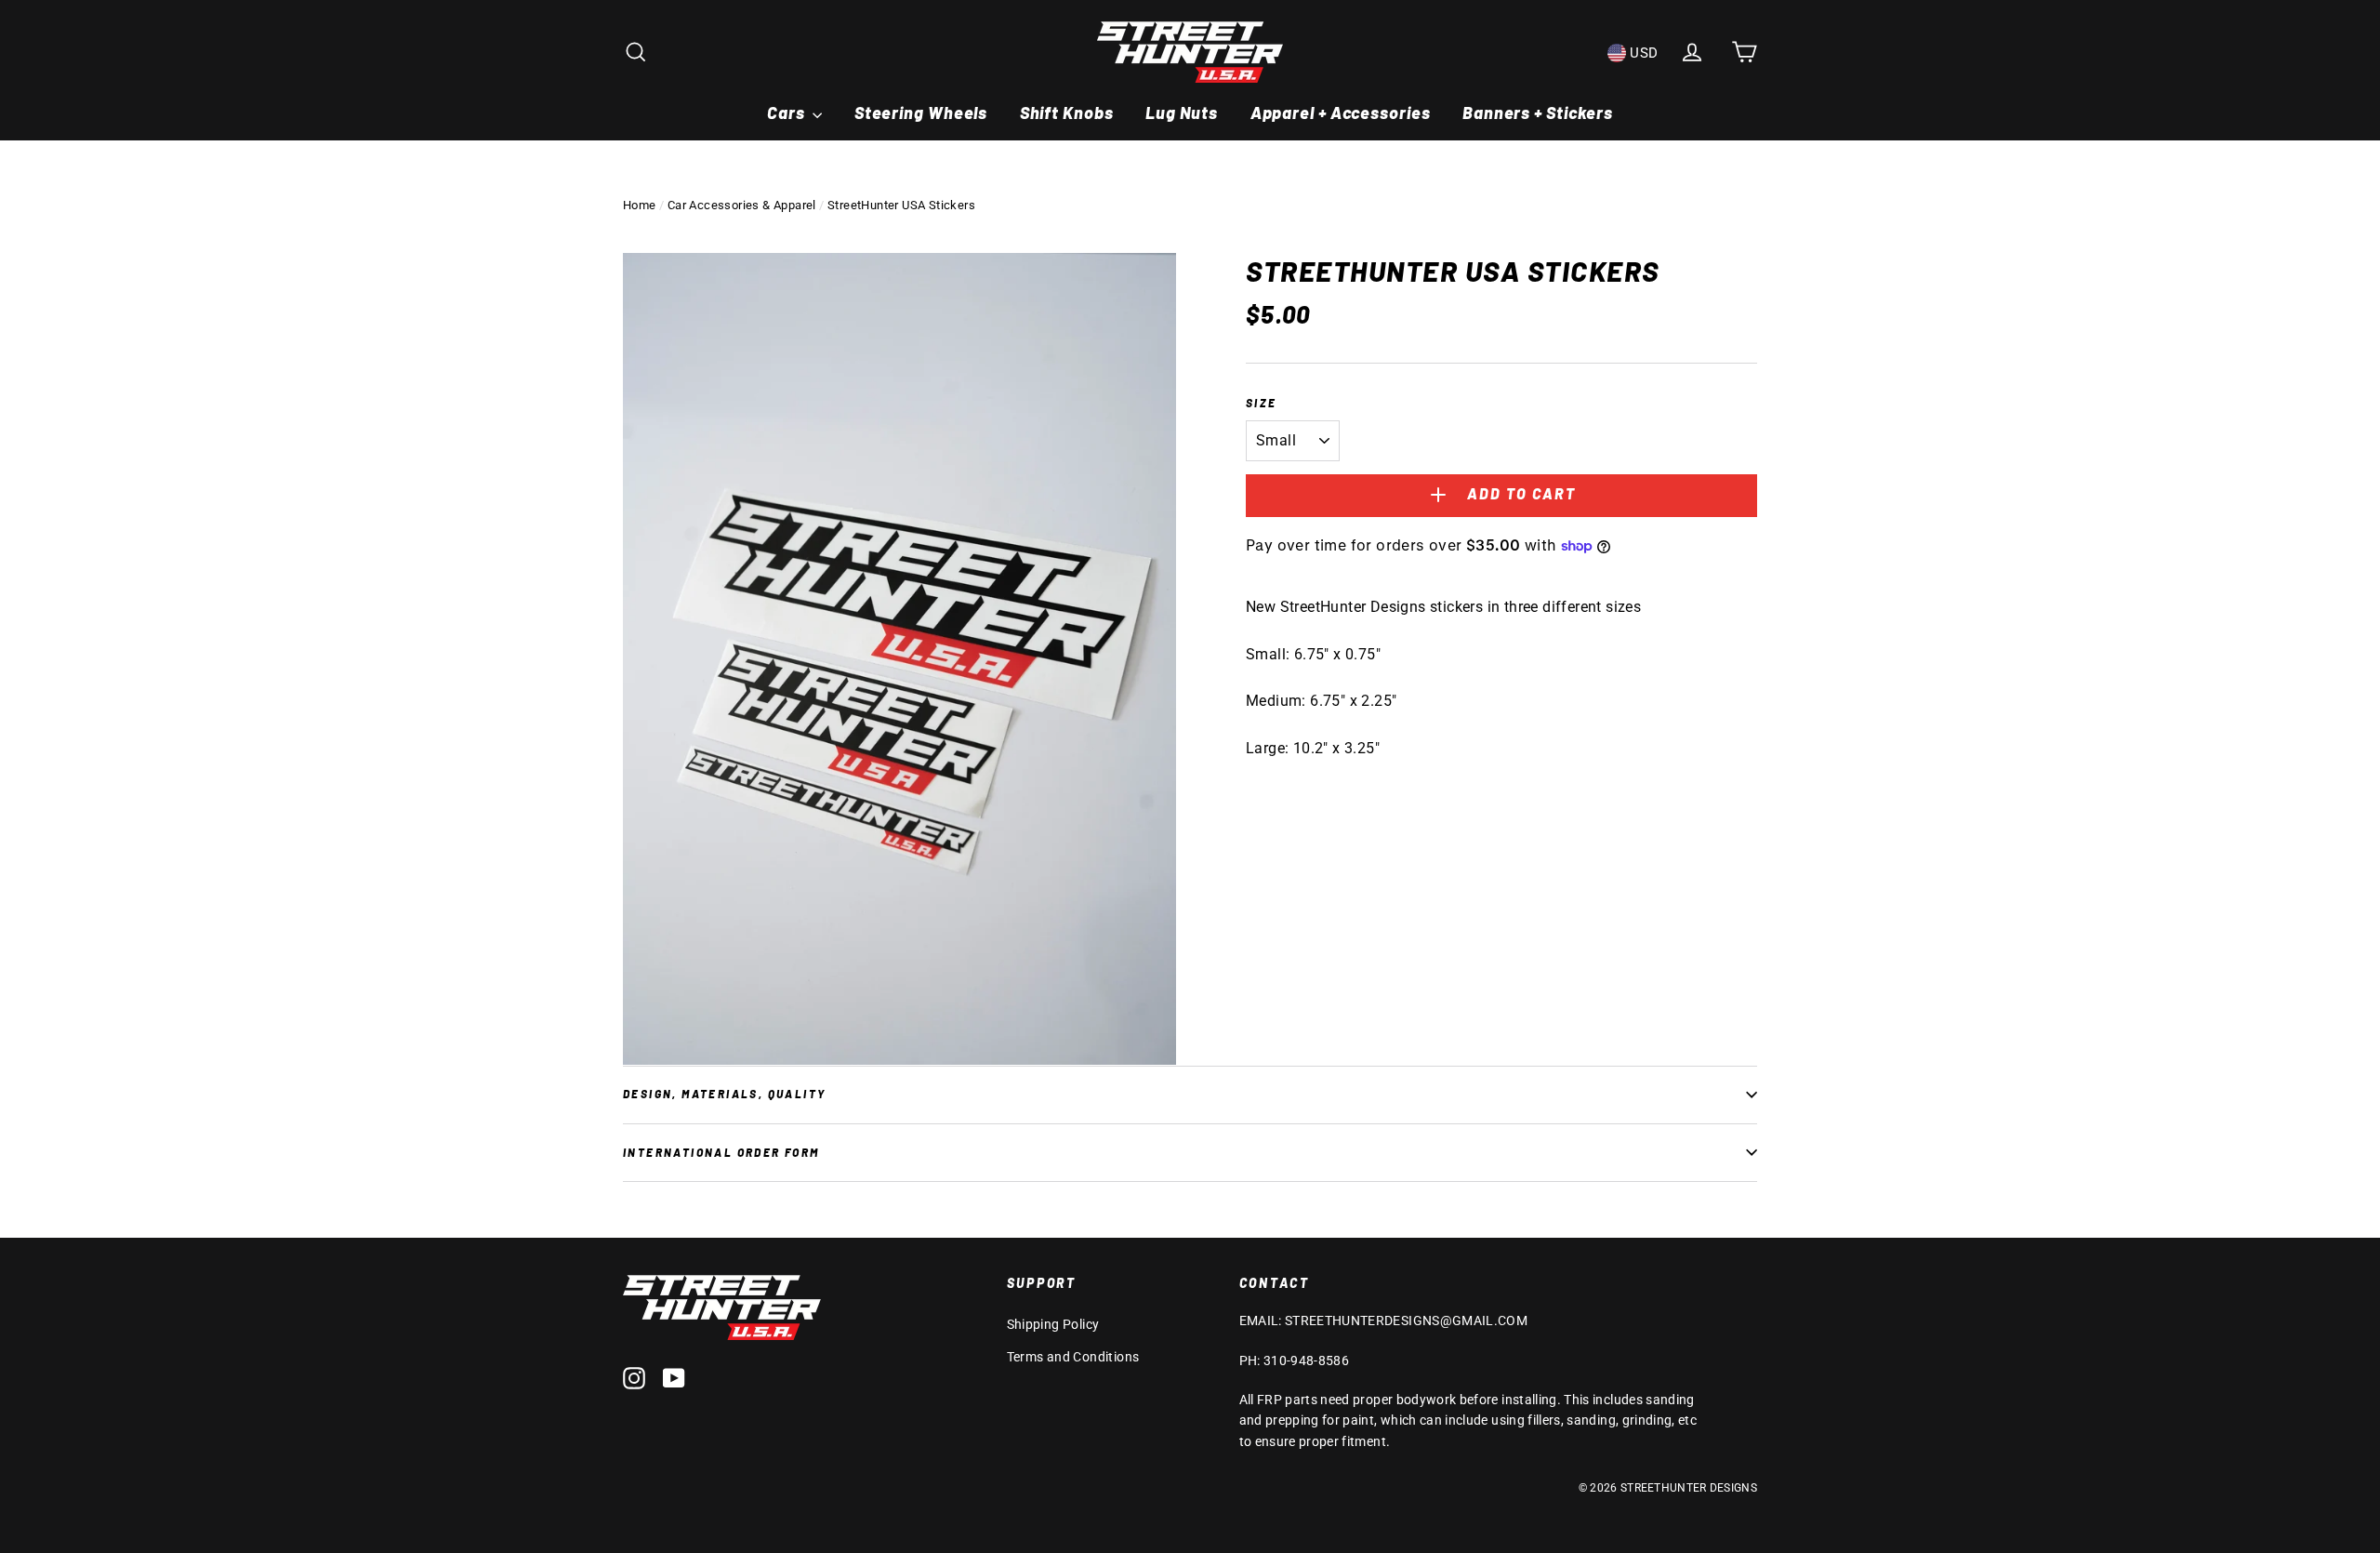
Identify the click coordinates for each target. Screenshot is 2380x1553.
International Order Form (721, 1152)
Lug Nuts (1182, 113)
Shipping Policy (1053, 1324)
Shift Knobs (1067, 113)
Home (640, 205)
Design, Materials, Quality (724, 1094)
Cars (788, 113)
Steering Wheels (921, 113)
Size (1262, 403)
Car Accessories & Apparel (742, 205)
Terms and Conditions (1073, 1357)
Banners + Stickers (1538, 113)
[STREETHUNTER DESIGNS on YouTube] (674, 1377)
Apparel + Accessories (1341, 113)
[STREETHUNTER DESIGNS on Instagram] (634, 1377)
